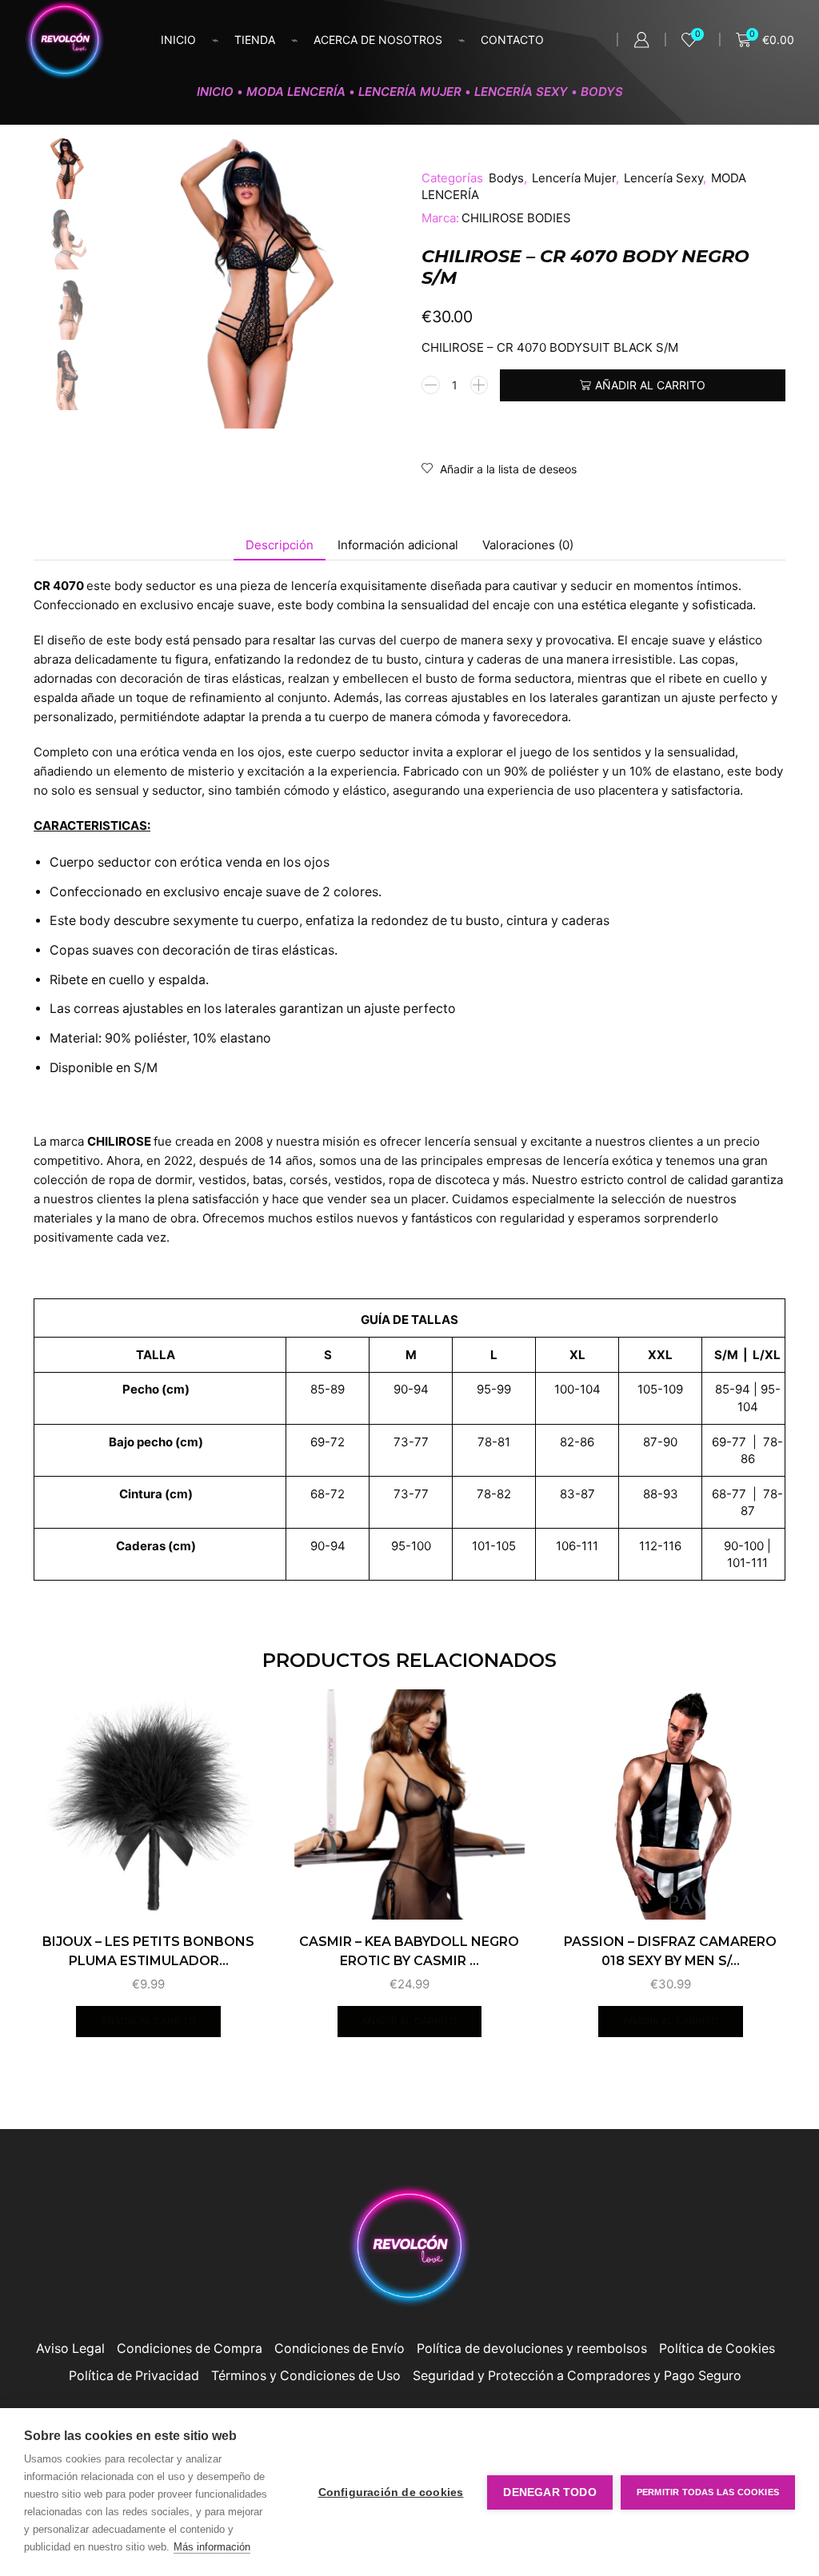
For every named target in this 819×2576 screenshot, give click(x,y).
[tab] (280, 545)
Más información (212, 2547)
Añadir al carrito (650, 385)
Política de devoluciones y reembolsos (532, 2349)
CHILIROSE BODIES (516, 218)
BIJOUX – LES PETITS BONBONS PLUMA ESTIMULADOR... (148, 1951)
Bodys (602, 92)
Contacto (512, 40)
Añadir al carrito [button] (148, 2021)
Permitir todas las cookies (708, 2492)
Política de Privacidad (134, 2376)
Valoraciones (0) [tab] (528, 545)
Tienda (255, 40)
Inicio (178, 40)
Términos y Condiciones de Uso (306, 2376)
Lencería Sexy (521, 92)
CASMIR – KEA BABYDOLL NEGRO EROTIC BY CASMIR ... (409, 1951)
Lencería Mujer (410, 92)
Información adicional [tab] (398, 545)
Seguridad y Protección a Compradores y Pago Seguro (577, 2376)
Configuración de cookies (391, 2492)
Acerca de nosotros (378, 40)
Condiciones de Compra (190, 2349)
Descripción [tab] (280, 545)
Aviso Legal (70, 2349)
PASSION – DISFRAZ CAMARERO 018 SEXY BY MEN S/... (670, 1951)
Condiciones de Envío (340, 2349)
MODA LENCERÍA (296, 92)
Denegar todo (549, 2492)
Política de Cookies (717, 2349)
